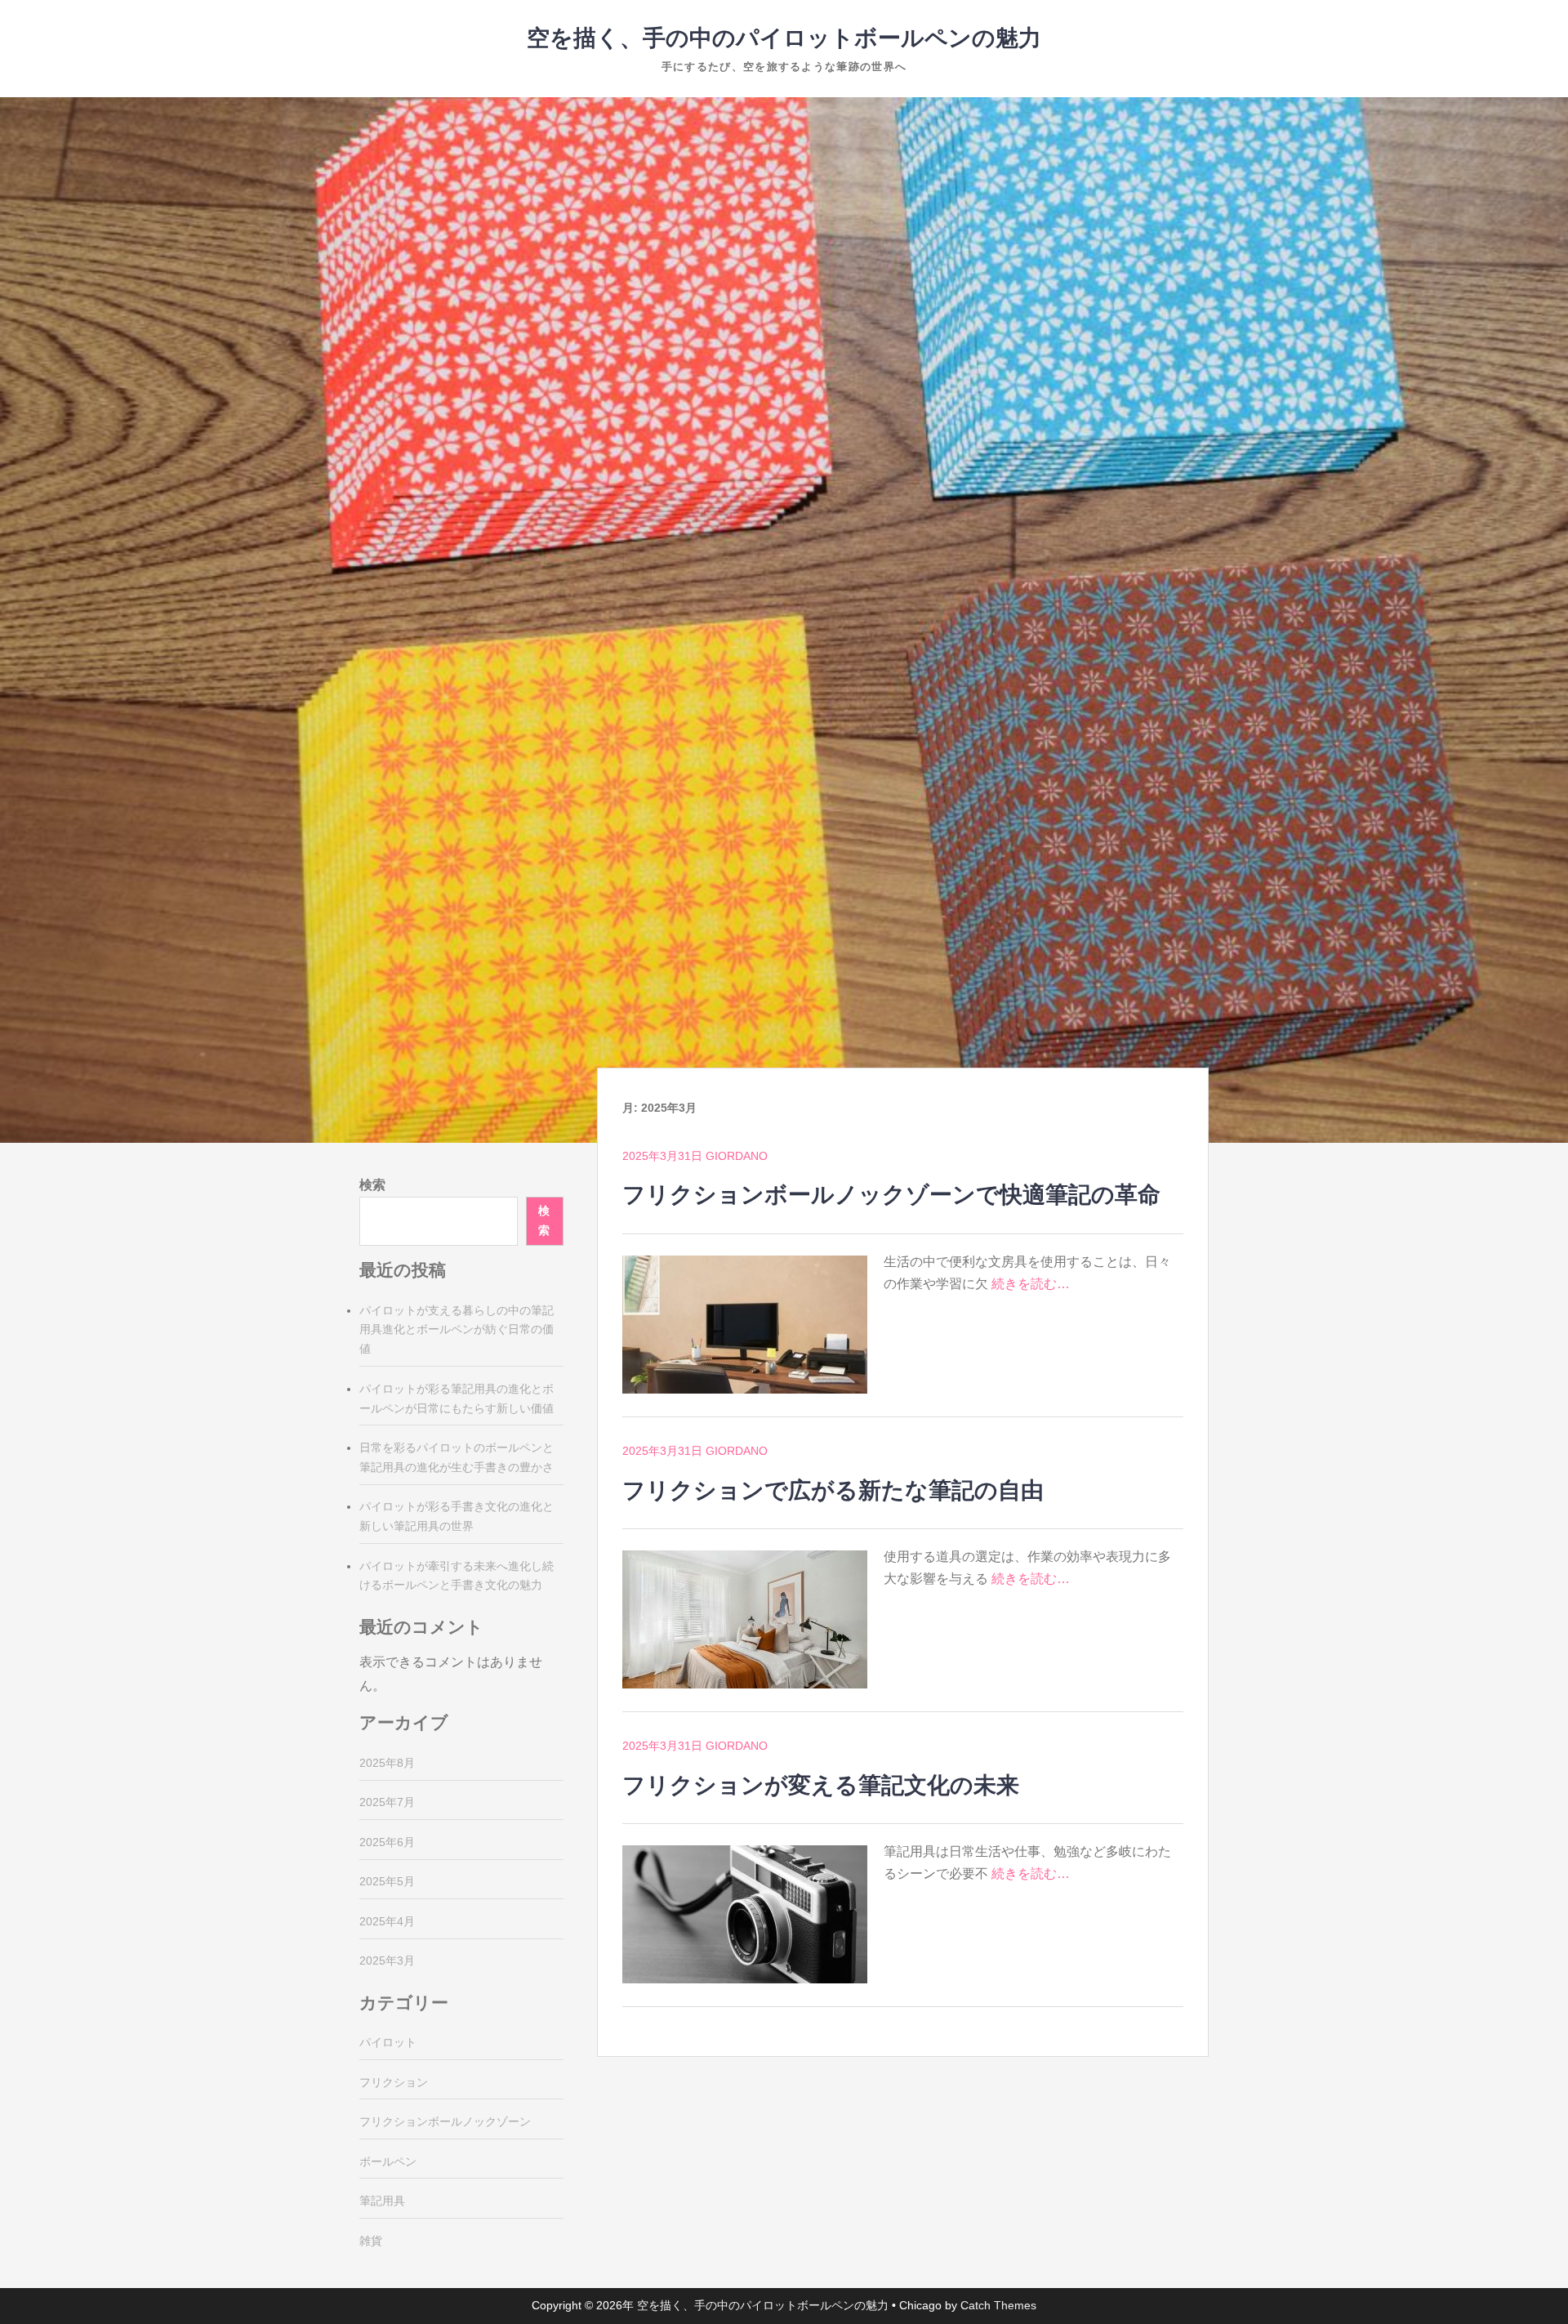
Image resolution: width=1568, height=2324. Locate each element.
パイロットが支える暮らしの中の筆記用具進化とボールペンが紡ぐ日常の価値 (457, 1330)
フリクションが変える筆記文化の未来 (821, 1785)
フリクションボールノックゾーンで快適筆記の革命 (891, 1195)
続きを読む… (1031, 1284)
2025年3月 (387, 1960)
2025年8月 (387, 1763)
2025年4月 (387, 1921)
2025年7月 (387, 1802)
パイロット (388, 2042)
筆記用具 (382, 2201)
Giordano (737, 1156)
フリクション (394, 2082)
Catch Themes (998, 2305)
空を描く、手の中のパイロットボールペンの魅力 (784, 38)
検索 (372, 1185)
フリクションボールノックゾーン (445, 2121)
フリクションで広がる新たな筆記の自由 (833, 1490)
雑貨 (371, 2241)
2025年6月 (387, 1842)
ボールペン (388, 2161)
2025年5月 (387, 1881)
